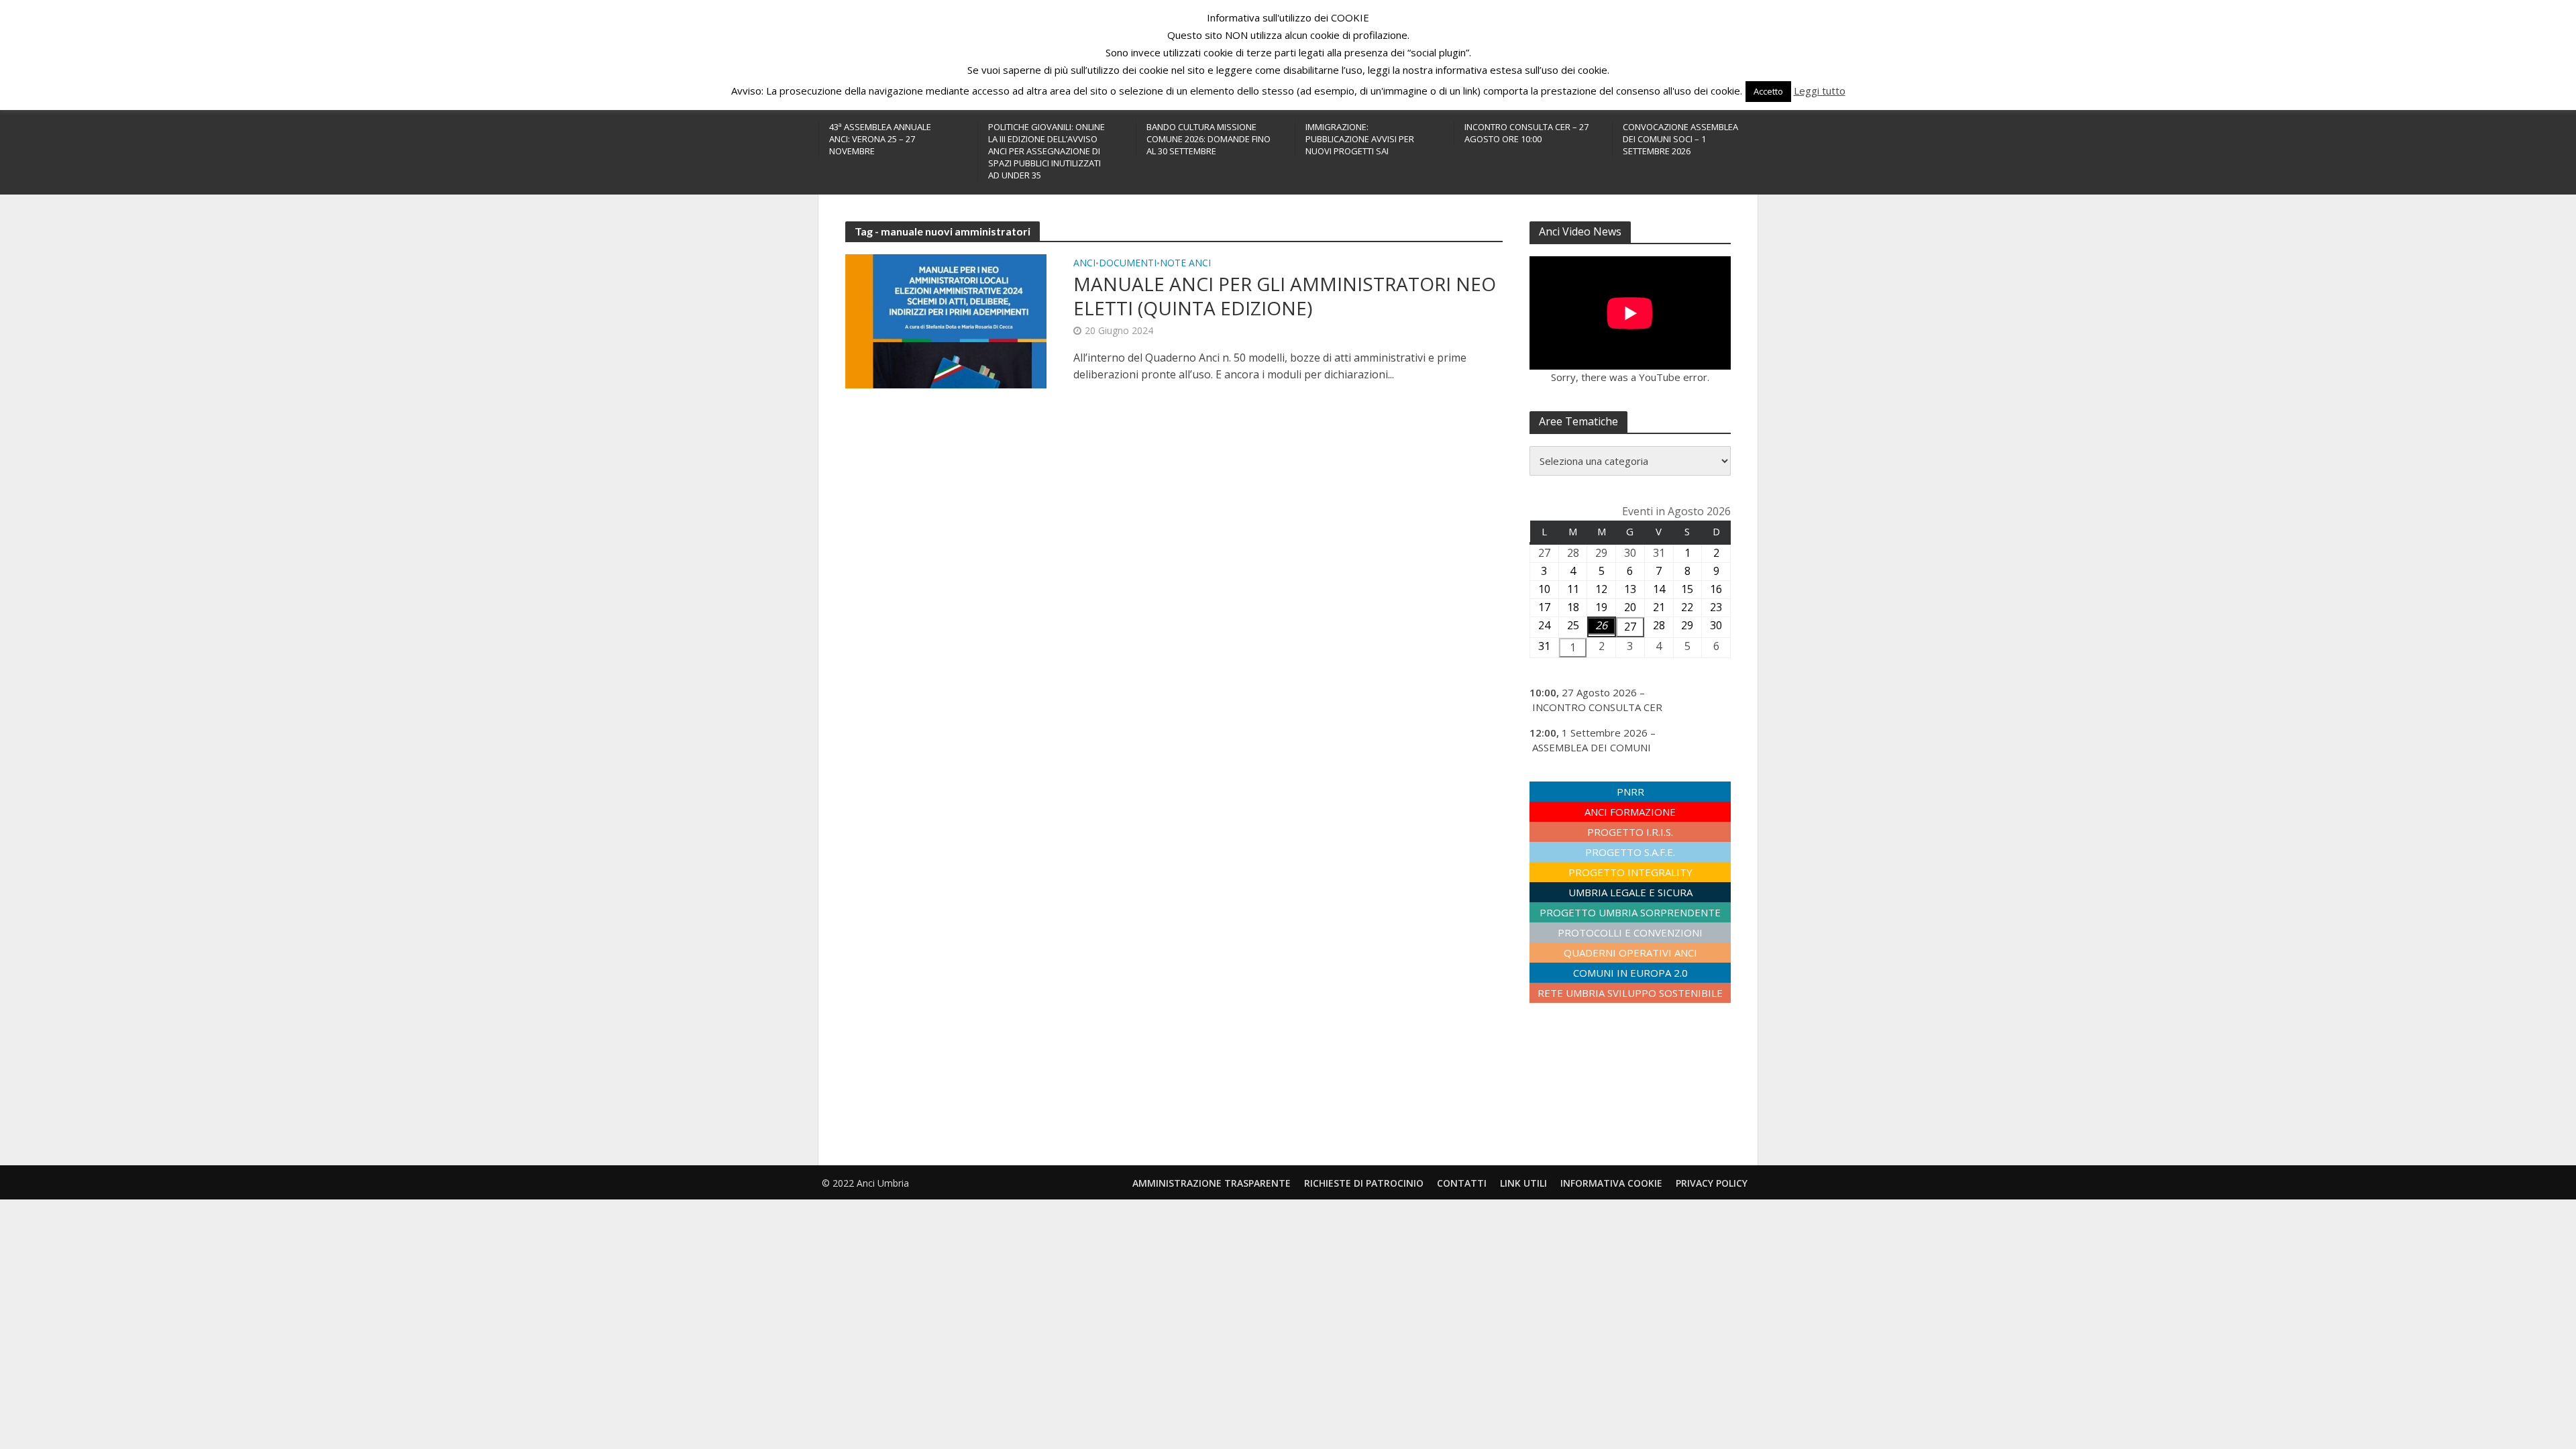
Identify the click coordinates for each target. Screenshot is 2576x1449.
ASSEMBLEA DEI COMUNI (1592, 747)
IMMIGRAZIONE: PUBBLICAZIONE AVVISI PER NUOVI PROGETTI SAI (1360, 139)
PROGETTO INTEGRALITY (1630, 872)
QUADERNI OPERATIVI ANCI (1630, 953)
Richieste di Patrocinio (1364, 1183)
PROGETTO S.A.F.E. (1630, 852)
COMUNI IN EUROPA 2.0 (1630, 973)
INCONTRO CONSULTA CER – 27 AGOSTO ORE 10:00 (1526, 133)
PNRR (1630, 792)
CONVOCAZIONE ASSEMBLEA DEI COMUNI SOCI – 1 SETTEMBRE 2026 (1680, 139)
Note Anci (1185, 264)
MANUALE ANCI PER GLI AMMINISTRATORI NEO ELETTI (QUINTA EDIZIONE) (1285, 296)
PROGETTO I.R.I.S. (1630, 832)
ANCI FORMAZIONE (1630, 812)
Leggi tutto (1820, 91)
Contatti (1462, 1183)
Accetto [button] (1768, 91)
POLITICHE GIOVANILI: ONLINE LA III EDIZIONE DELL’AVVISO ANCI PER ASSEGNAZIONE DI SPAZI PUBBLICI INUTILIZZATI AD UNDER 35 (1046, 151)
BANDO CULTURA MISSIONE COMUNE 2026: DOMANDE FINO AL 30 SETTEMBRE (1209, 139)
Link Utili (1523, 1183)
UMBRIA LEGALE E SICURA (1630, 892)
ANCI (1084, 264)
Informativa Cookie (1611, 1183)
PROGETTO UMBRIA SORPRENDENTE (1630, 912)
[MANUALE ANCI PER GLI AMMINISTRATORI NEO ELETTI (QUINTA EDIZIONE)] (946, 320)
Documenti (1128, 264)
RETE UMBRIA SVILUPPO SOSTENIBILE (1630, 993)
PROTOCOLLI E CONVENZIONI (1630, 932)
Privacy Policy (1712, 1183)
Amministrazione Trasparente (1212, 1183)
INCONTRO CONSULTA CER (1597, 707)
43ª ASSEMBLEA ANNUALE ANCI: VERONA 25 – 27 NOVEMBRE (880, 139)
